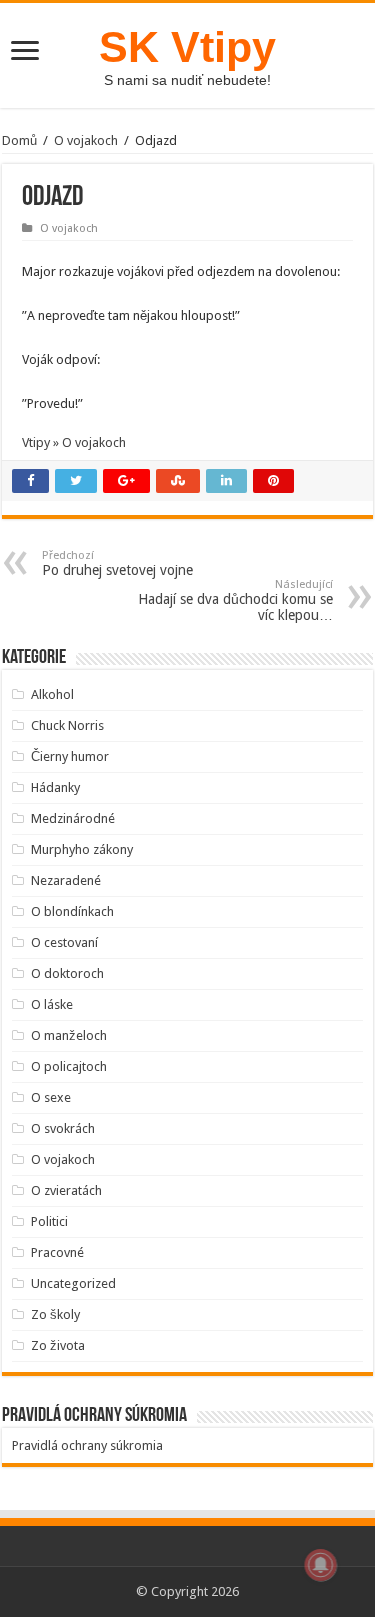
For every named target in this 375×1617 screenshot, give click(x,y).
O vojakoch (86, 140)
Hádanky (55, 787)
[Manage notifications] (321, 1565)
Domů (19, 140)
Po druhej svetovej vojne (117, 563)
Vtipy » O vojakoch (74, 442)
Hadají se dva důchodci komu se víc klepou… (235, 600)
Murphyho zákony (82, 849)
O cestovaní (64, 942)
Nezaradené (66, 880)
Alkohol (52, 694)
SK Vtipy (187, 47)
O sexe (51, 1097)
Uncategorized (73, 1283)
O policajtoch (69, 1066)
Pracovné (57, 1252)
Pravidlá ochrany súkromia (87, 1445)
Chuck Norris (67, 725)
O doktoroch (67, 973)
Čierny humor (70, 756)
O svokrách (63, 1128)
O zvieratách (66, 1190)
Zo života (58, 1345)
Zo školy (55, 1314)
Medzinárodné (73, 818)
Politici (49, 1221)
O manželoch (69, 1035)
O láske (52, 1004)
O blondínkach (72, 911)
